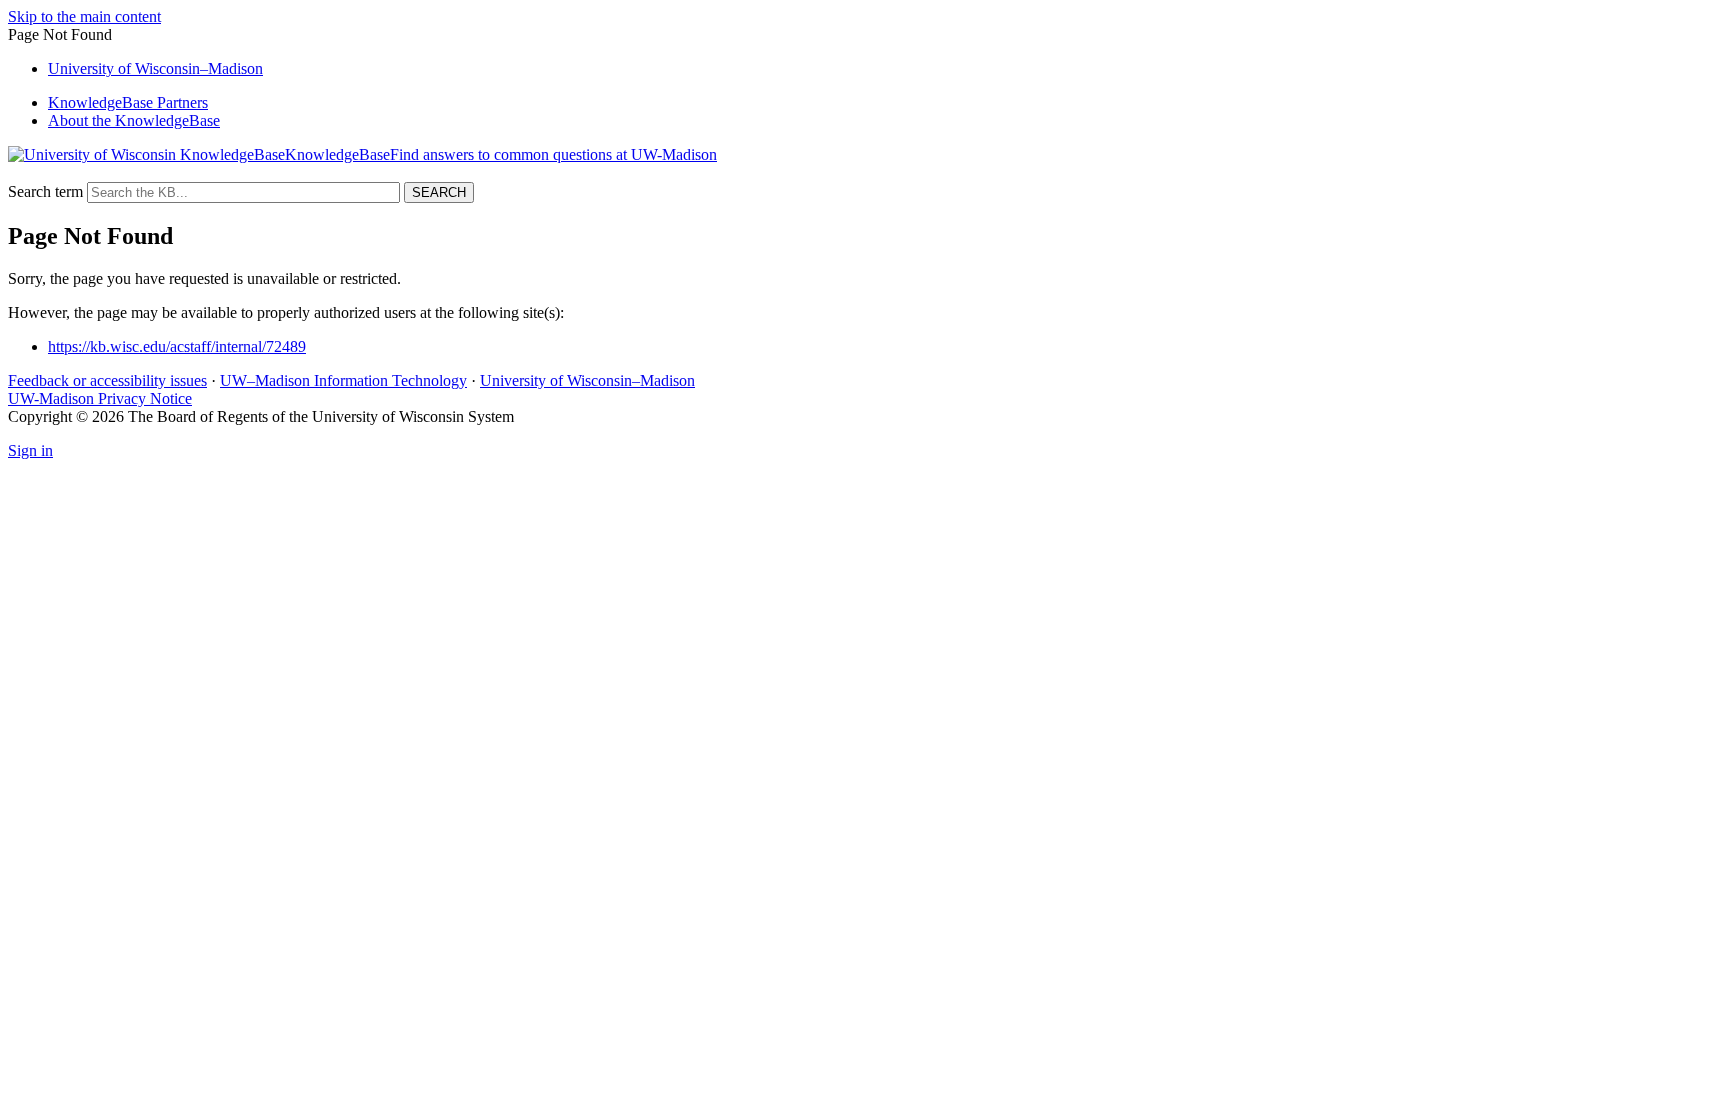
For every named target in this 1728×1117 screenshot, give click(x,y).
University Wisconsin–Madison (155, 68)
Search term (45, 191)
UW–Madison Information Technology (343, 380)
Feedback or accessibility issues (107, 380)
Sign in (30, 450)
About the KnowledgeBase (134, 120)
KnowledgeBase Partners (128, 102)
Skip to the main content (84, 16)
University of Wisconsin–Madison (587, 380)
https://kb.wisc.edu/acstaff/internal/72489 (177, 346)
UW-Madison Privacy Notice (100, 398)
